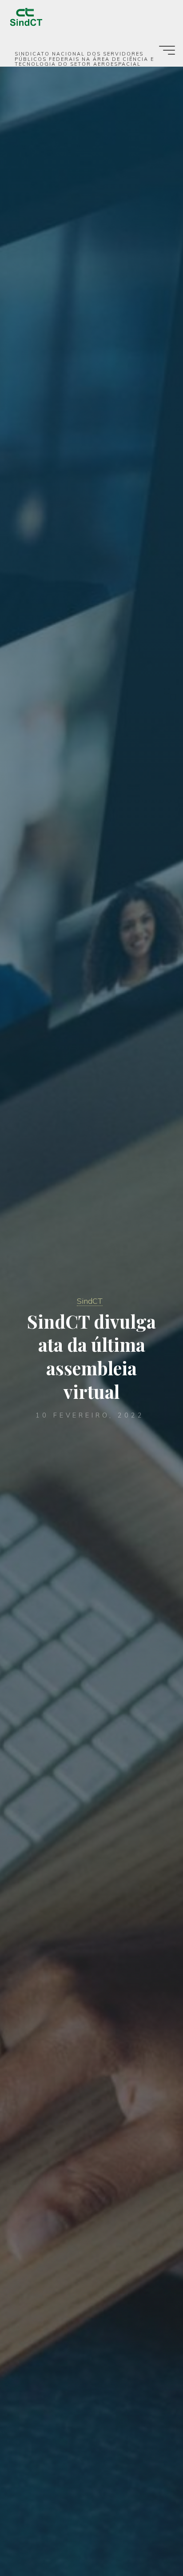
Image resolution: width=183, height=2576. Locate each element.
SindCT (90, 1301)
